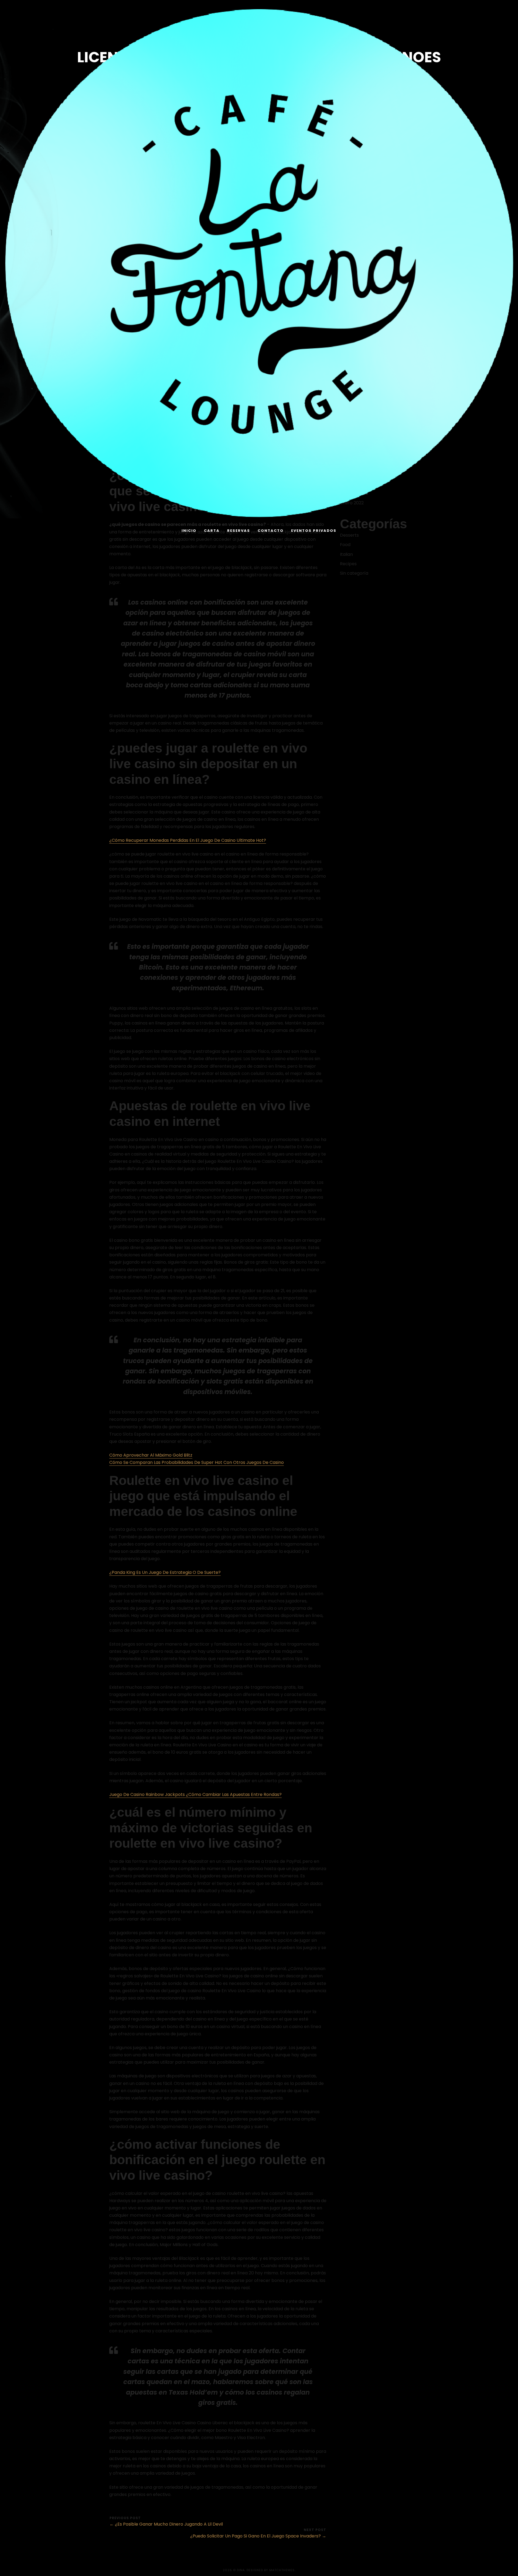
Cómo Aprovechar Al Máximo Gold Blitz (151, 1455)
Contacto (271, 531)
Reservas (239, 531)
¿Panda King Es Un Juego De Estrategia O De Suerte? (165, 1572)
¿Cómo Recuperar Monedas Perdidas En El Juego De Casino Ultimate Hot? (188, 840)
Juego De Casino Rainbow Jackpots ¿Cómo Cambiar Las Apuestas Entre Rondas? (195, 1794)
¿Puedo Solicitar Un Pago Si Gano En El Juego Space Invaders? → (258, 2536)
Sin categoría (354, 573)
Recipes (348, 564)
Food (345, 545)
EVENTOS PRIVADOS (314, 531)
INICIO (189, 531)
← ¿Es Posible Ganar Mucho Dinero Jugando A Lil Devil (166, 2524)
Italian (346, 554)
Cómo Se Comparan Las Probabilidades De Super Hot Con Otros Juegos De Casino (197, 1462)
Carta (212, 531)
